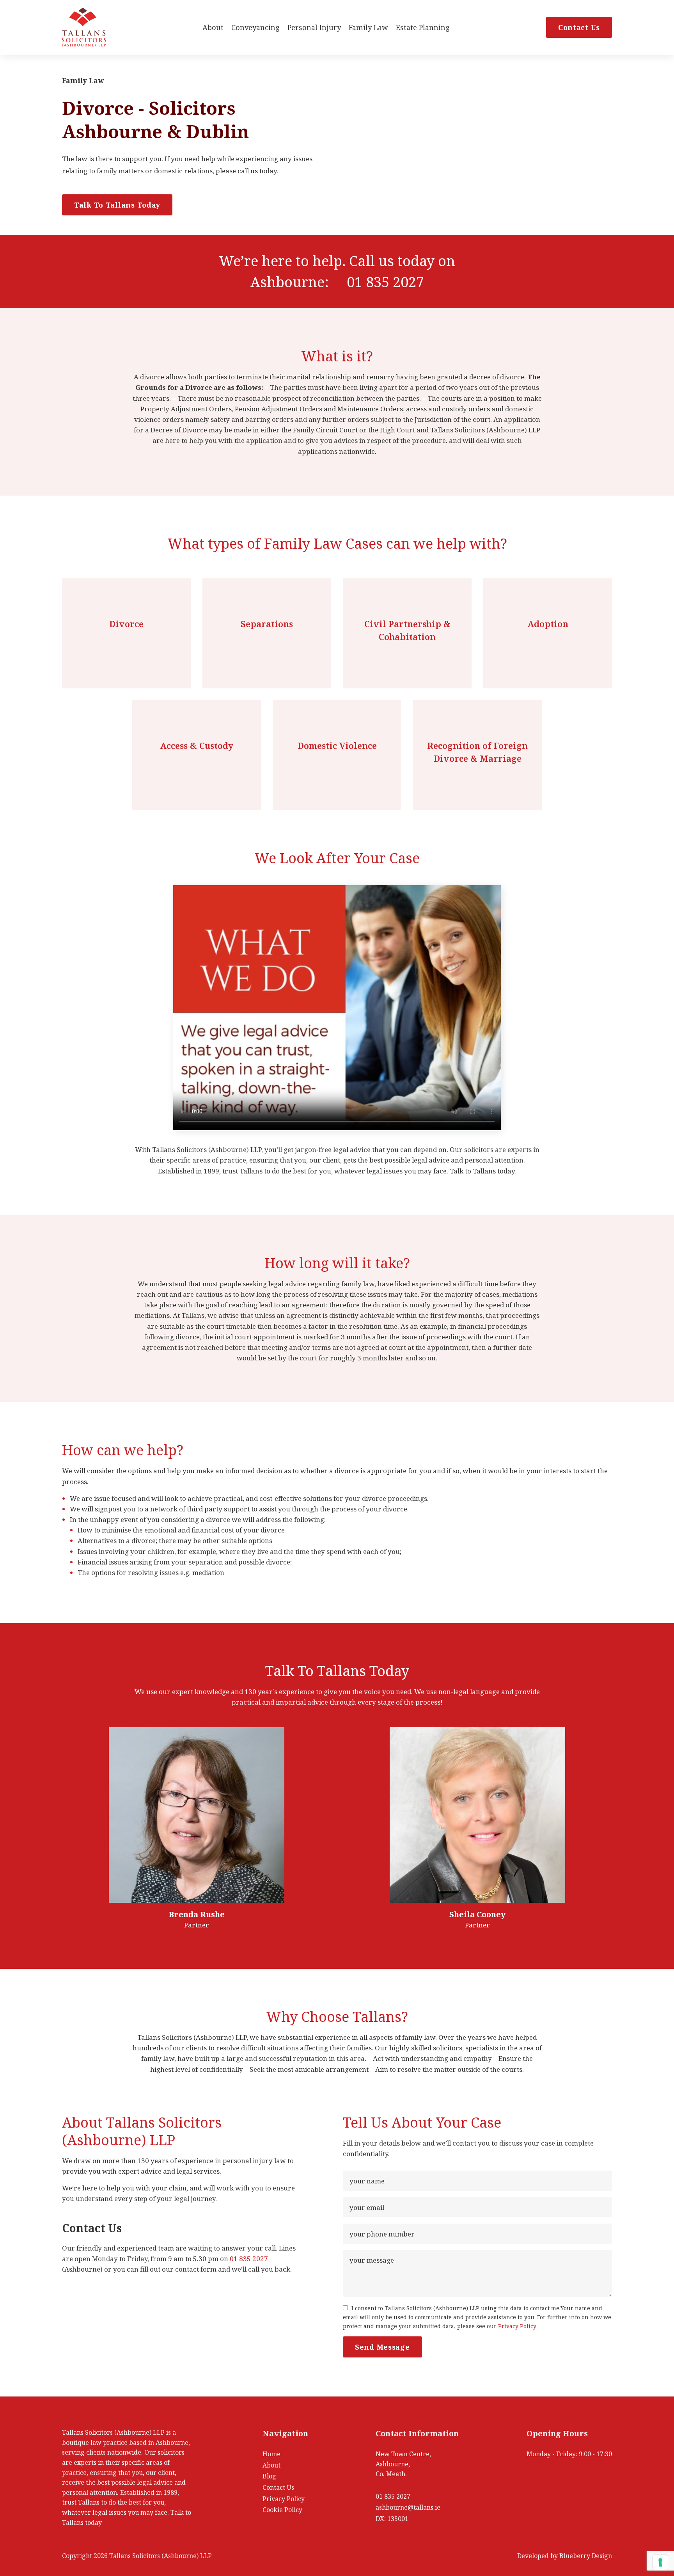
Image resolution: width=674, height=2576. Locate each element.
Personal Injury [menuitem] (314, 27)
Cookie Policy (282, 2510)
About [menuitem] (213, 27)
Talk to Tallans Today (117, 205)
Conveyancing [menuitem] (255, 27)
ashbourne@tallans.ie (408, 2507)
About (271, 2465)
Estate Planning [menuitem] (423, 27)
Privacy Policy (517, 2326)
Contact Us (579, 27)
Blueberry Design (586, 2556)
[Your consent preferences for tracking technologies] (660, 2562)
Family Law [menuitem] (368, 27)
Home (271, 2454)
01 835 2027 (385, 282)
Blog (269, 2476)
